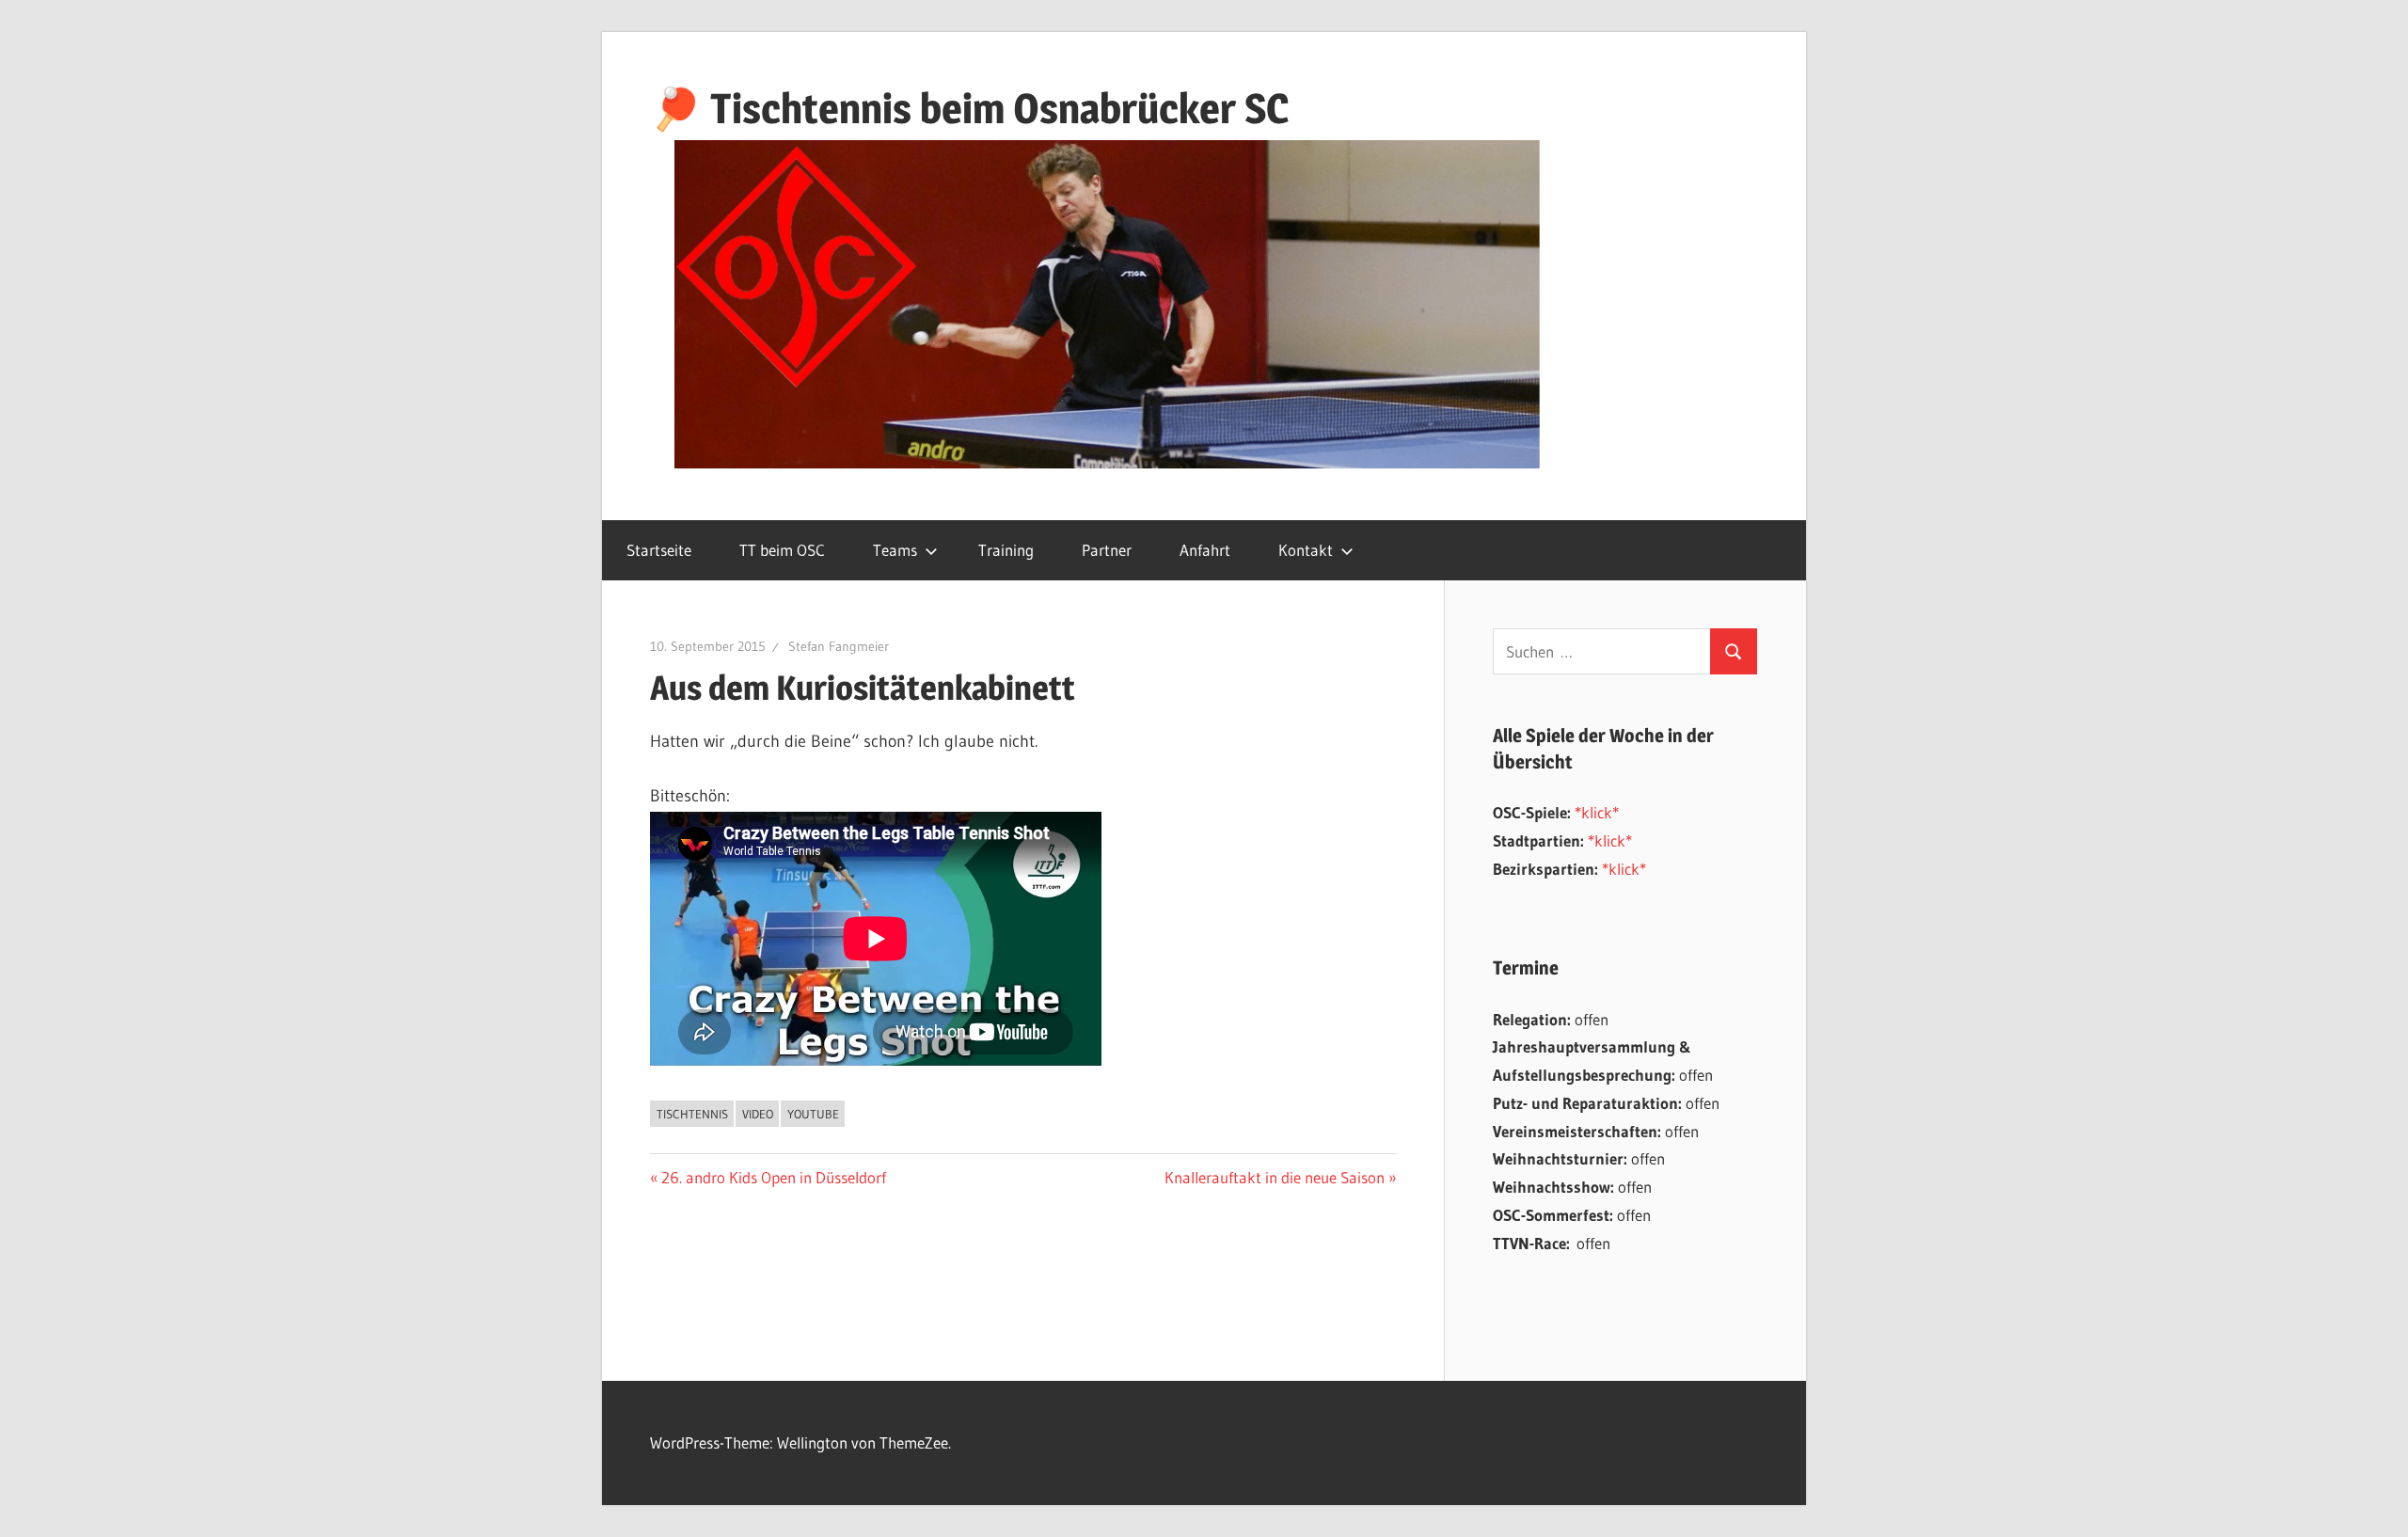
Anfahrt (1205, 550)
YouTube (813, 1114)
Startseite (659, 550)
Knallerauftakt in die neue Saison (1275, 1177)
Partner (1107, 550)
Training (1006, 550)
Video (758, 1114)
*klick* (1597, 812)
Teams (895, 550)
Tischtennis (692, 1114)
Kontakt (1306, 550)
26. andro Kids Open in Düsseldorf (773, 1177)
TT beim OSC (782, 550)
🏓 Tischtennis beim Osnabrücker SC (969, 108)
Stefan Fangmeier (839, 646)
